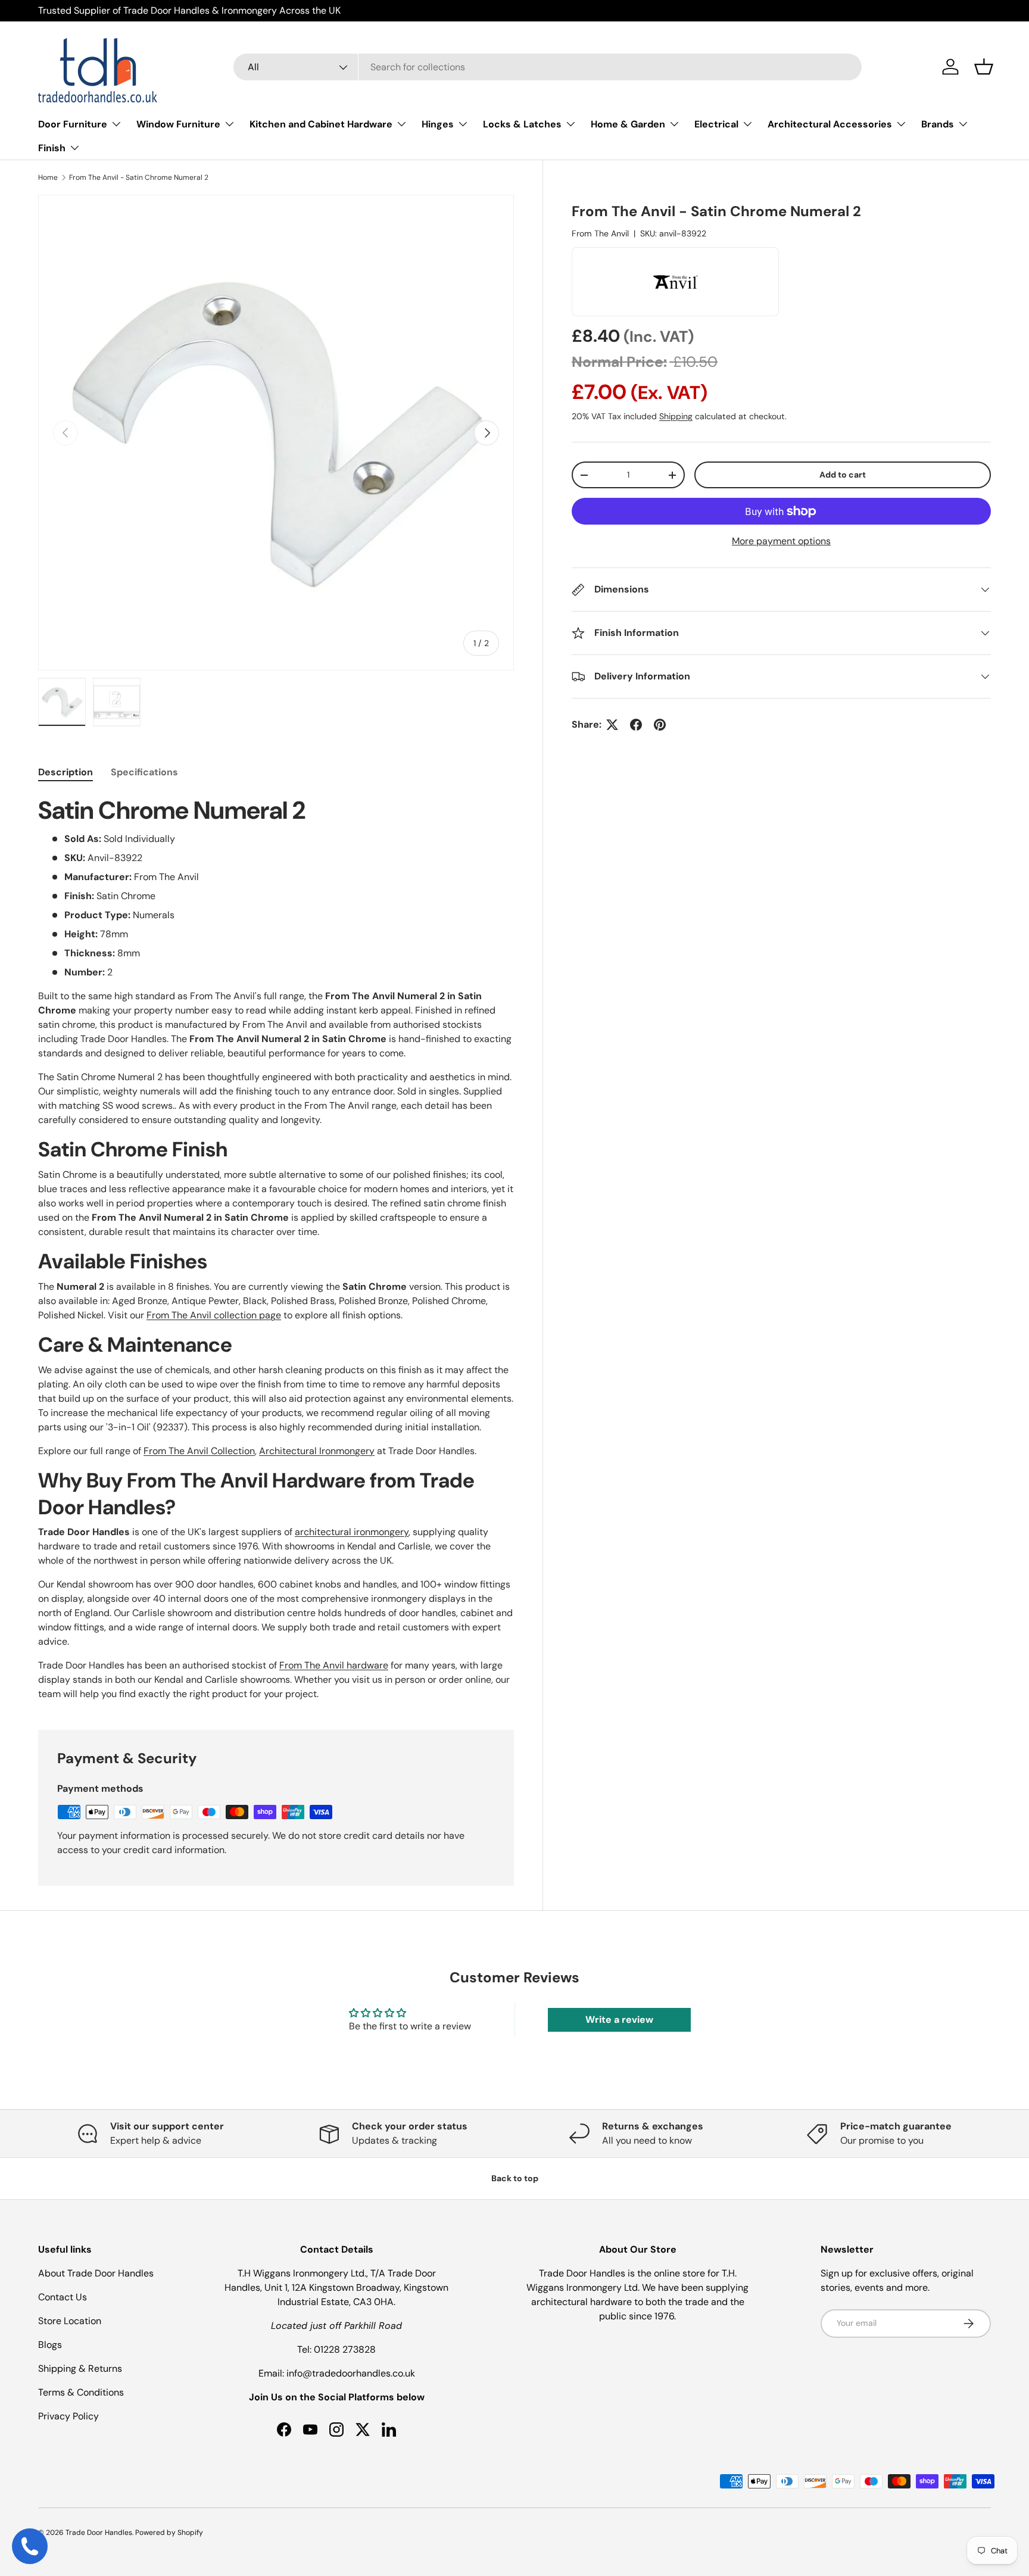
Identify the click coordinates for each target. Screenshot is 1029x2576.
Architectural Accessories (830, 124)
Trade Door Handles (99, 2533)
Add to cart (843, 475)
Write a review (619, 2020)
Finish (52, 148)
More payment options (781, 541)
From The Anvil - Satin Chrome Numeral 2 (139, 177)
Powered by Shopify (169, 2533)
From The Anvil (600, 233)
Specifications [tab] (144, 772)
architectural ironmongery (352, 1532)
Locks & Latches (522, 124)
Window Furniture (178, 124)
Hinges (438, 124)
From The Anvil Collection (199, 1451)
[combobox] (548, 67)
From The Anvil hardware (334, 1665)
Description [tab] (66, 772)
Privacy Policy (68, 2416)
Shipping (676, 416)
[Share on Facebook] (636, 725)
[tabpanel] (276, 1248)
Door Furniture (73, 124)
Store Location (70, 2321)
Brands (938, 124)
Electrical (716, 124)
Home (48, 177)
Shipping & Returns (80, 2368)
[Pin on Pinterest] (660, 725)
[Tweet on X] (612, 725)
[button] (984, 67)
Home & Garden (628, 124)
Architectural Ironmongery (317, 1451)
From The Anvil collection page (214, 1315)
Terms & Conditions (81, 2392)
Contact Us (63, 2297)
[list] (276, 433)
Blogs (50, 2345)
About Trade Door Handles (96, 2273)
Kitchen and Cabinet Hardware (321, 124)
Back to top (515, 2178)
